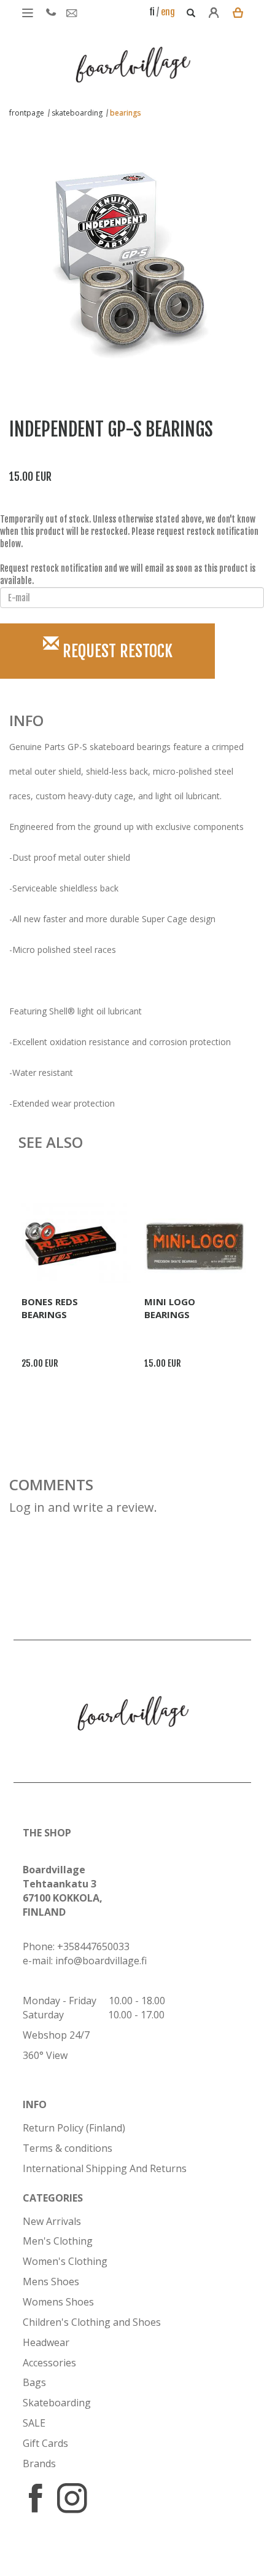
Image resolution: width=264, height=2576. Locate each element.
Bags (34, 2382)
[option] (123, 253)
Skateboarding (57, 2403)
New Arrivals (52, 2221)
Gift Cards (45, 2443)
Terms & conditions (68, 2148)
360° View (45, 2055)
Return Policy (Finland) (74, 2128)
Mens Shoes (51, 2282)
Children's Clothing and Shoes (92, 2322)
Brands (39, 2463)
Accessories (49, 2363)
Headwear (46, 2342)
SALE (34, 2423)
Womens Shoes (58, 2302)
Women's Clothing (65, 2261)
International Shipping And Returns (105, 2168)
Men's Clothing (58, 2241)
